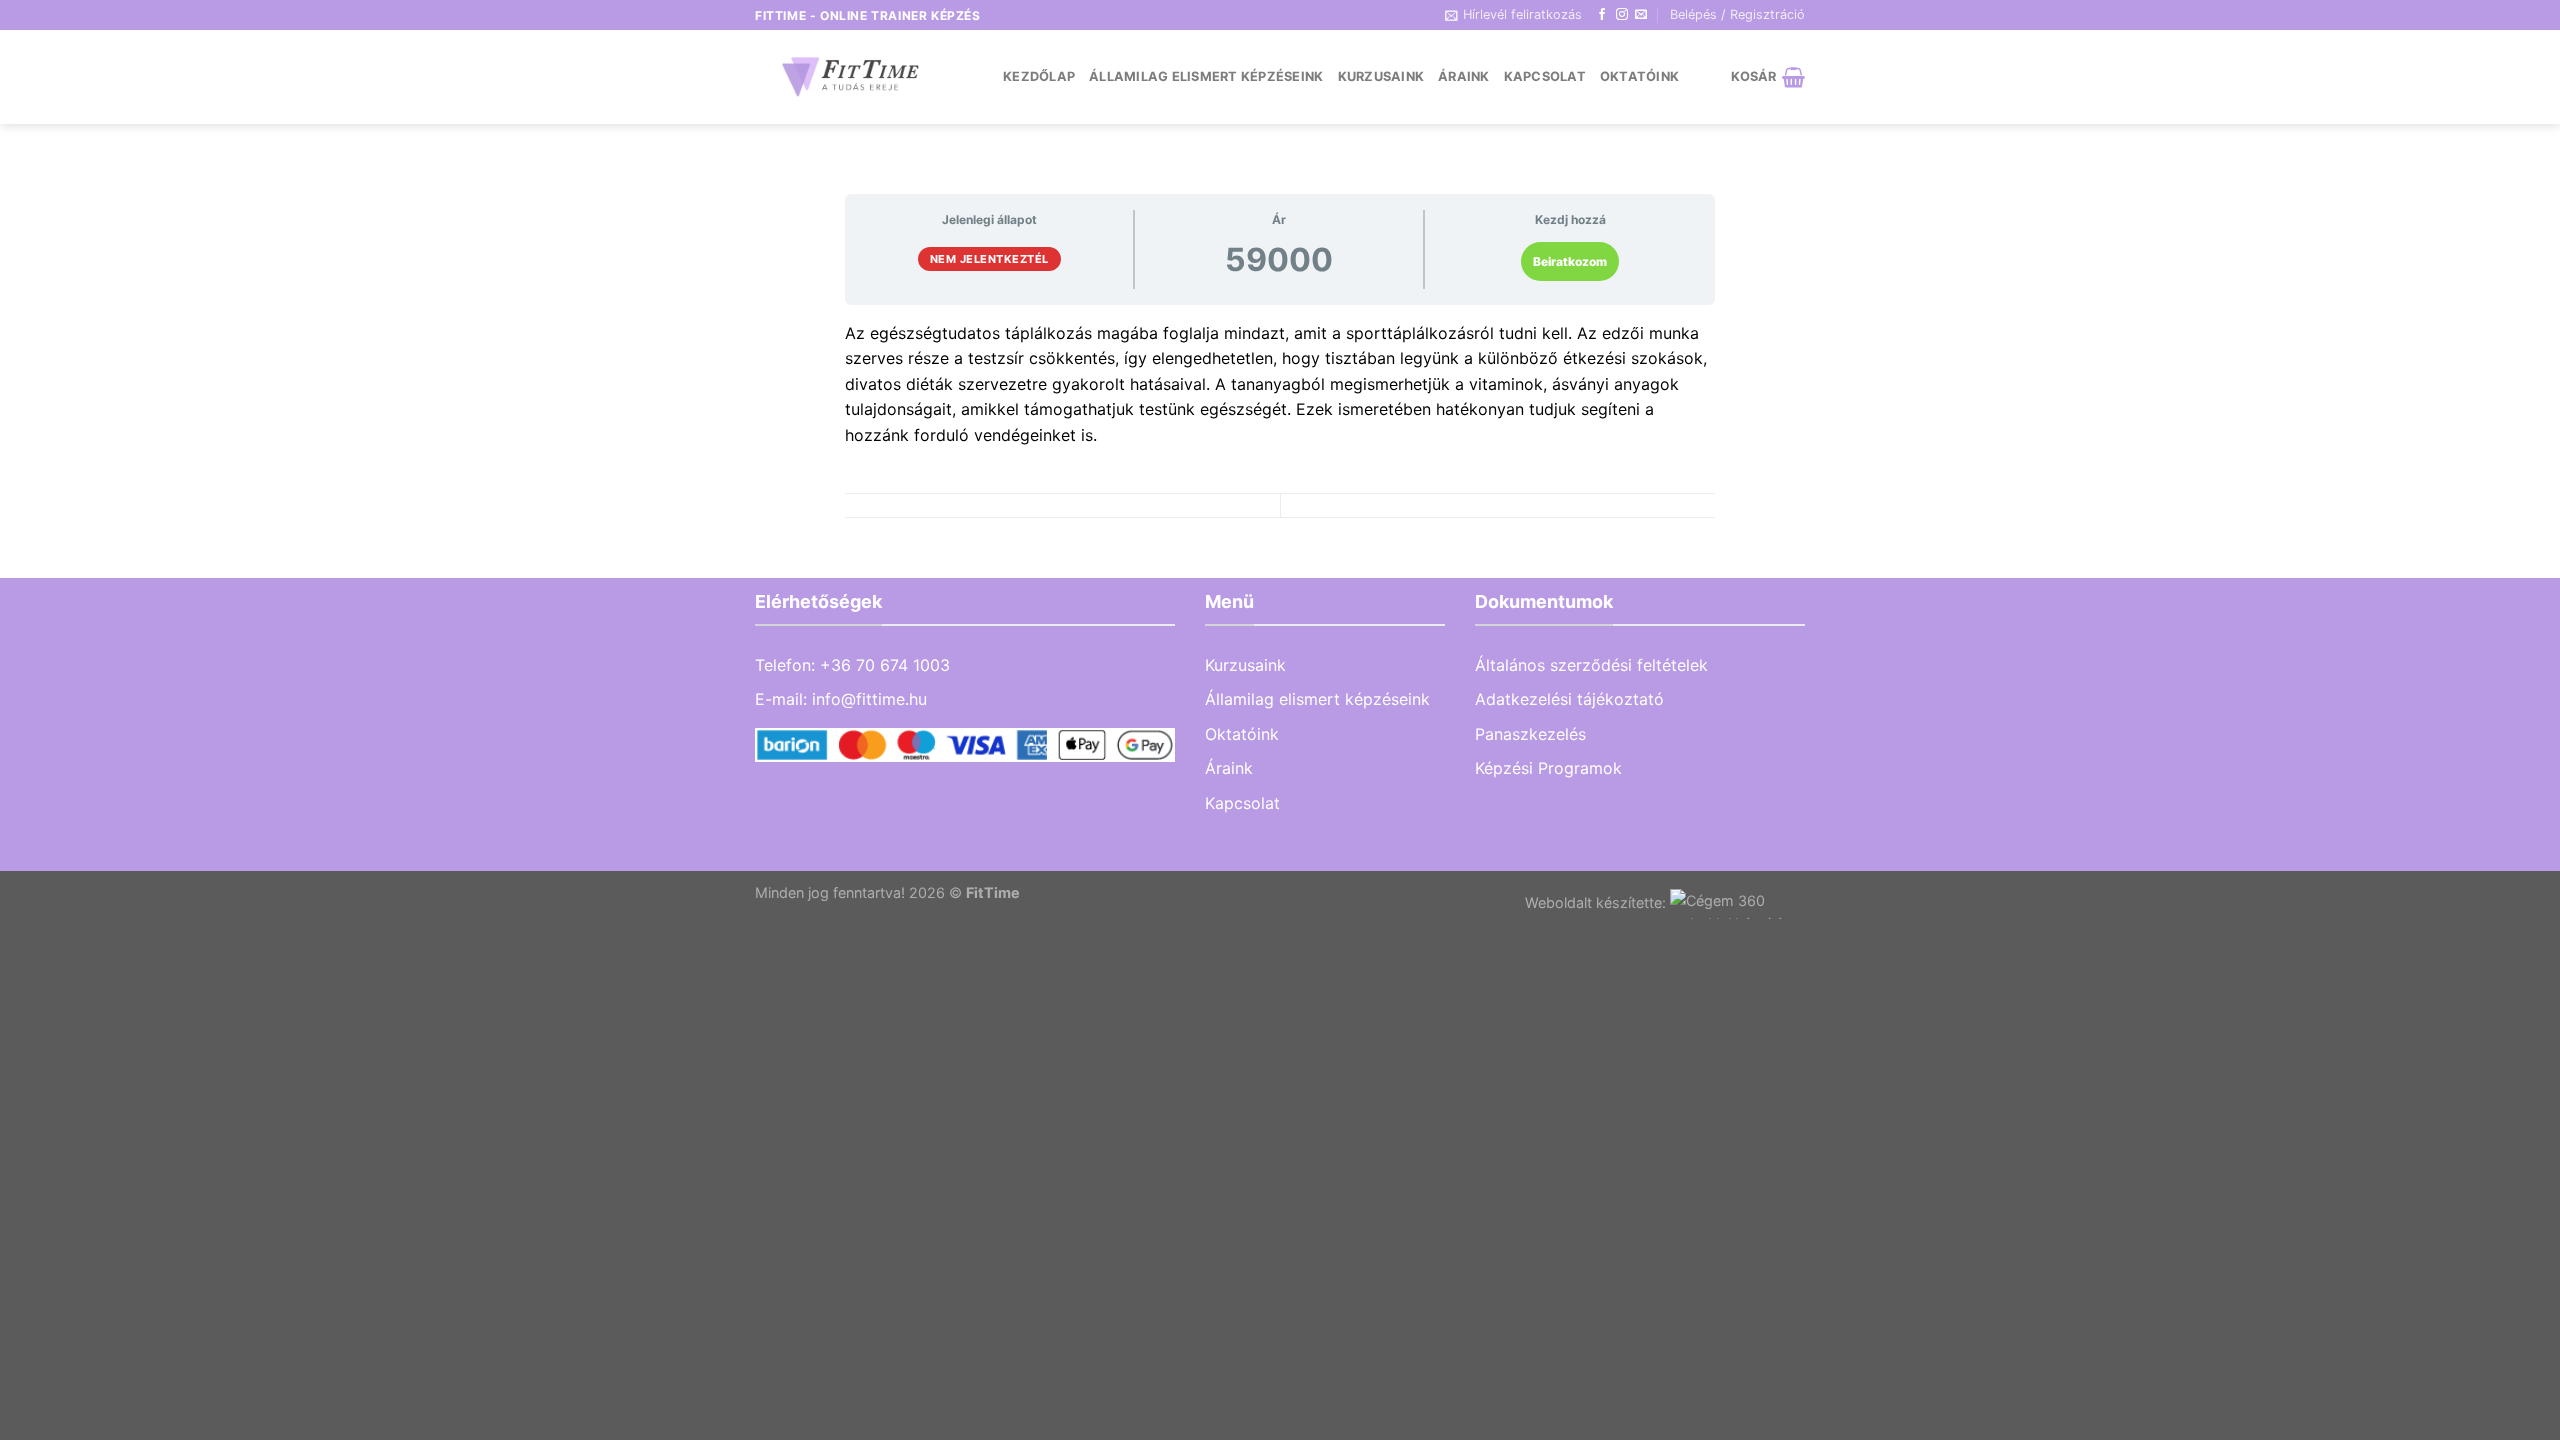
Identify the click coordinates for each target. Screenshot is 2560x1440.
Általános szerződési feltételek (1591, 665)
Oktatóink (1639, 76)
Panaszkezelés (1530, 734)
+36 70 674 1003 (885, 665)
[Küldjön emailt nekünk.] (1641, 15)
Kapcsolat (1545, 76)
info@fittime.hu (869, 699)
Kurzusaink (1381, 76)
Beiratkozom (1570, 261)
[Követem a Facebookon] (1602, 15)
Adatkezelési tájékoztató (1569, 699)
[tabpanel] (1280, 385)
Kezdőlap (1039, 76)
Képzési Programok (1548, 768)
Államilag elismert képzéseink (1206, 76)
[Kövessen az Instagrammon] (1622, 15)
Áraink (1464, 76)
